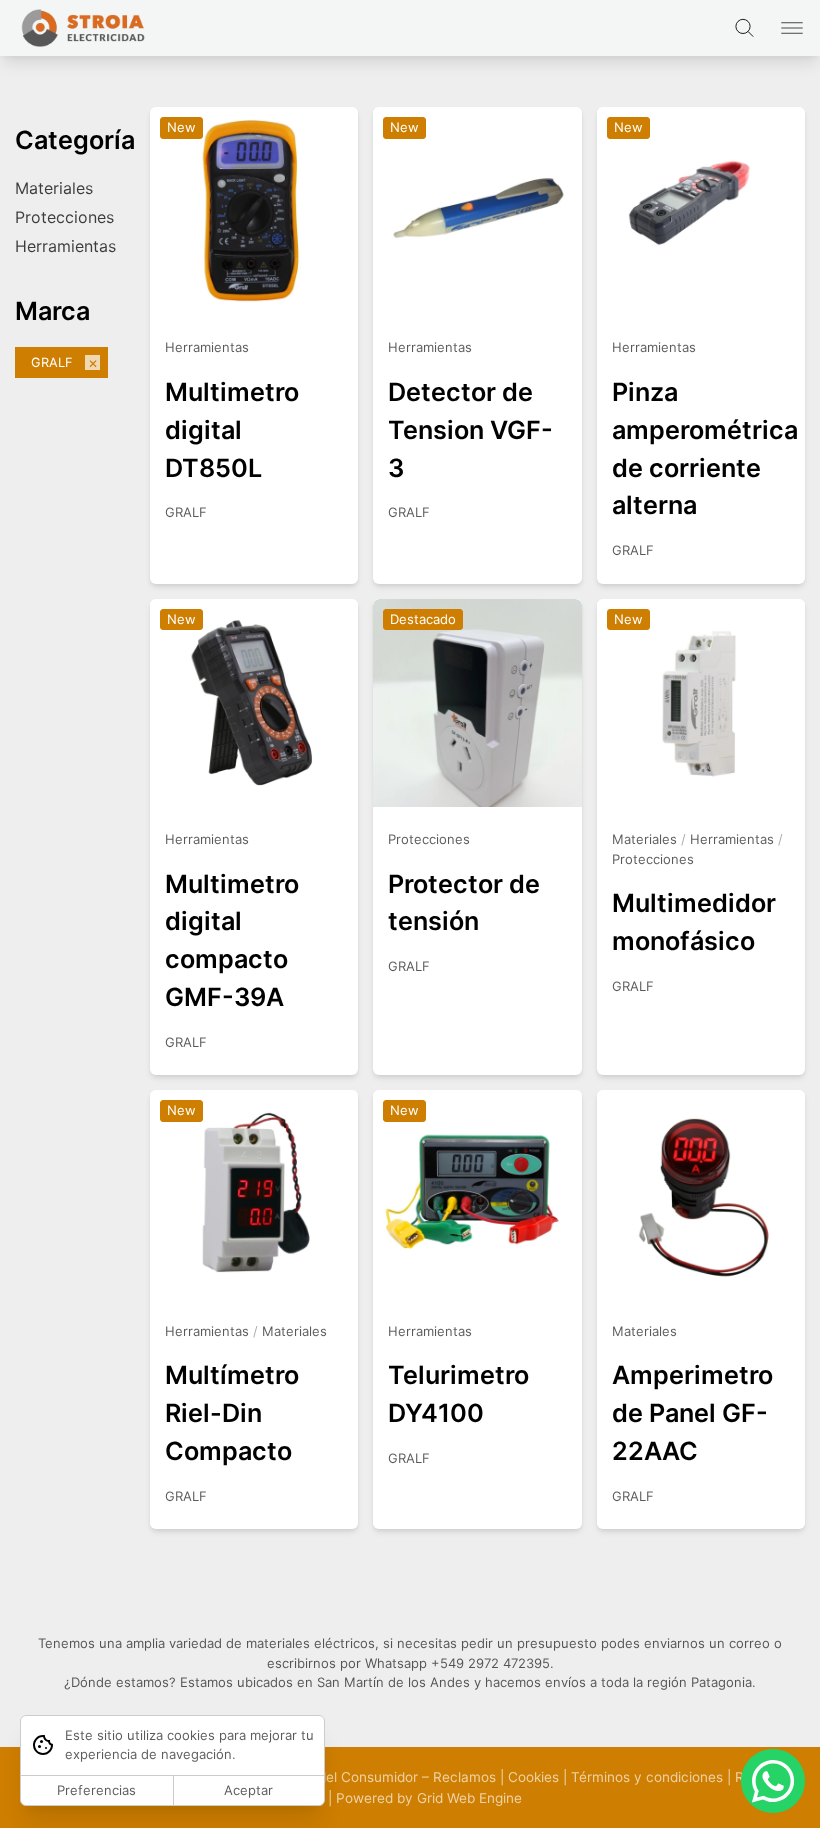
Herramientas (65, 246)
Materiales (54, 188)
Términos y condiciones (647, 1777)
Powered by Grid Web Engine (429, 1798)
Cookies (533, 1777)
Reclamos (464, 1777)
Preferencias (96, 1790)
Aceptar (248, 1790)
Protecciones (64, 217)
